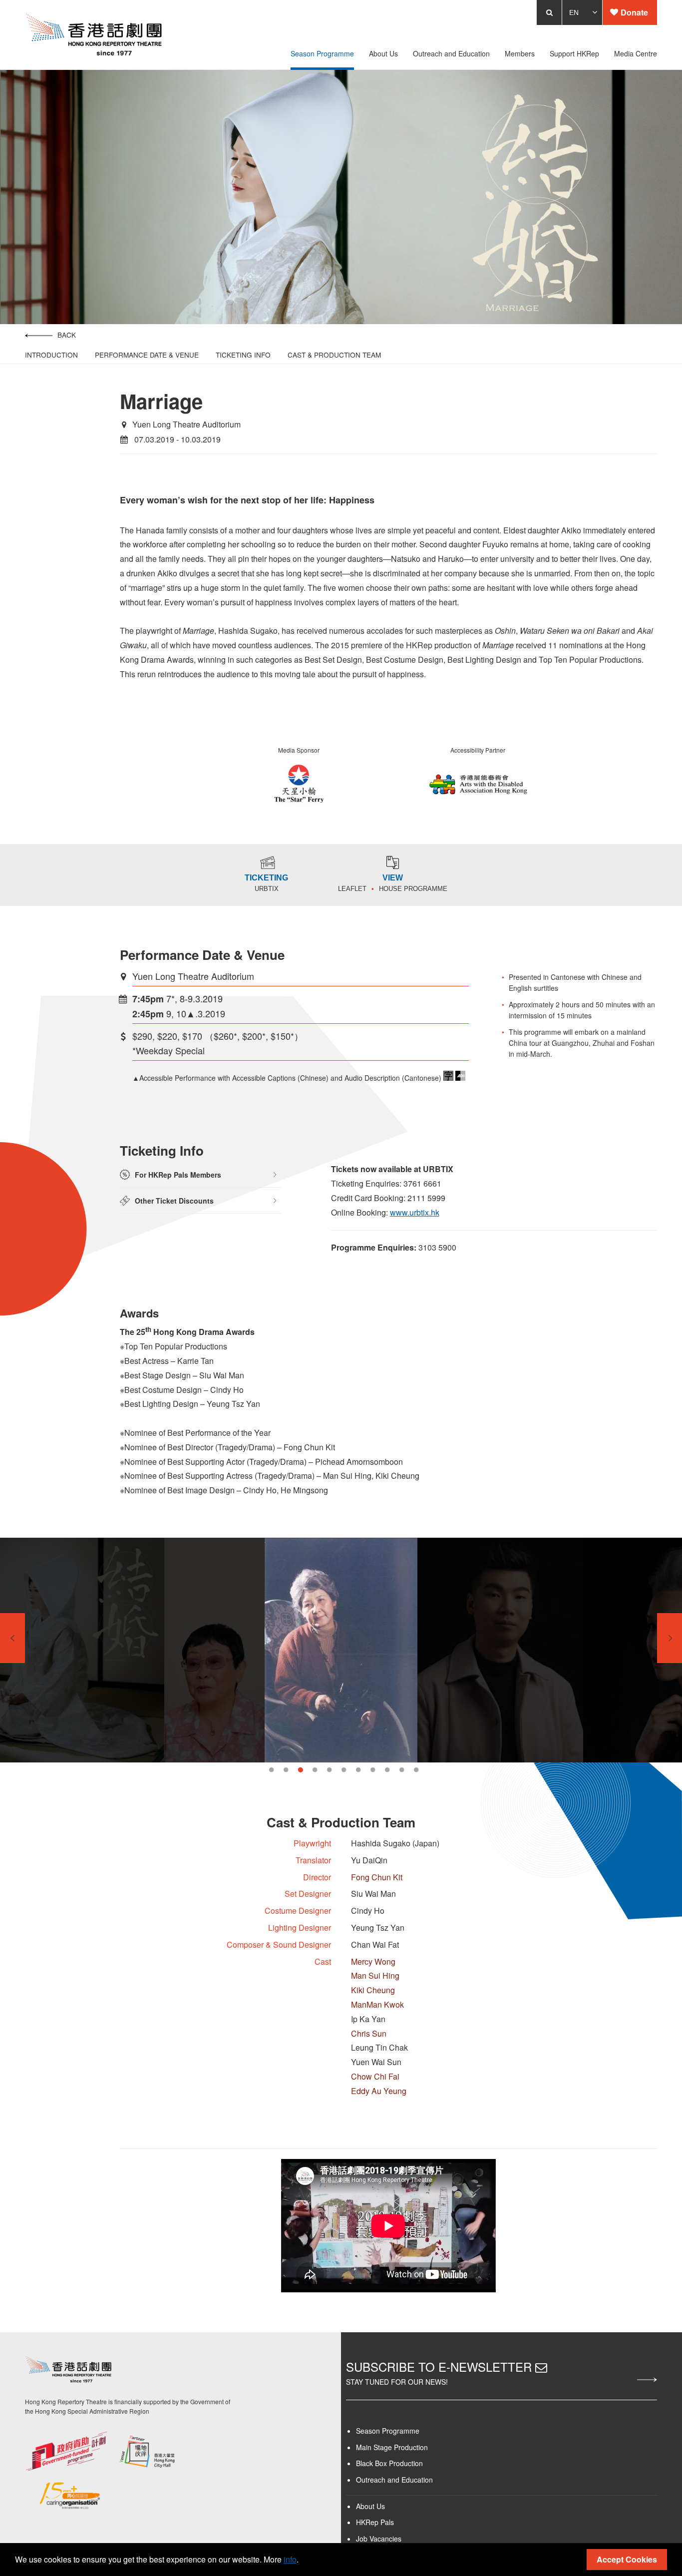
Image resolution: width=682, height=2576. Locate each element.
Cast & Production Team (324, 355)
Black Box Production (389, 2462)
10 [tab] (402, 1770)
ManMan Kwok (377, 2004)
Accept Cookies (627, 2559)
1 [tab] (271, 1770)
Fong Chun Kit (377, 1877)
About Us (370, 2505)
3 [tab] (300, 1770)
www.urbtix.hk (413, 1212)
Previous (12, 1638)
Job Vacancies (379, 2538)
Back (57, 335)
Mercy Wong (373, 1961)
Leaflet (352, 889)
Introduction (41, 355)
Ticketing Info (233, 355)
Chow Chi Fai (375, 2076)
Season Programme (388, 2430)
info (290, 2559)
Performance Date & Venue (137, 355)
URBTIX (267, 889)
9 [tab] (387, 1770)
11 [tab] (416, 1770)
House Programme (413, 889)
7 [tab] (358, 1770)
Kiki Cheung (373, 1990)
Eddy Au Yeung (379, 2091)
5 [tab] (329, 1770)
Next (670, 1638)
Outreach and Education (394, 2479)
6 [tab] (344, 1770)
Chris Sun (369, 2033)
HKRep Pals (375, 2521)
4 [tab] (315, 1770)
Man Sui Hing (375, 1975)
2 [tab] (286, 1770)
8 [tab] (373, 1770)
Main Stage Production (392, 2446)
